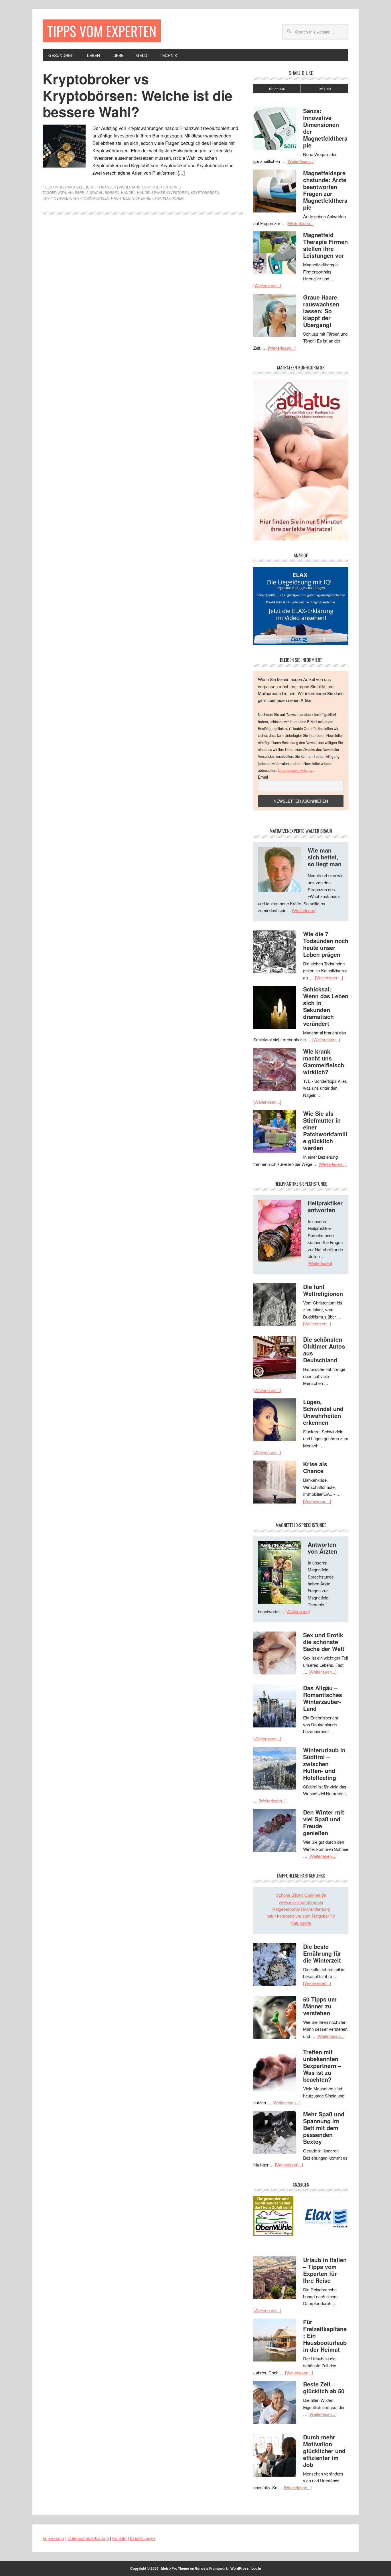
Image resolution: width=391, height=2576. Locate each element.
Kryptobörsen (205, 192)
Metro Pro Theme (175, 2568)
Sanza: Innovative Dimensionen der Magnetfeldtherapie (325, 128)
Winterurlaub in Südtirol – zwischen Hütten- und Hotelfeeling (324, 1764)
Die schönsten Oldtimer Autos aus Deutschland (324, 1350)
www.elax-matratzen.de (301, 1902)
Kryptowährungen (91, 198)
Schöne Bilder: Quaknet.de (301, 1895)
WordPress (240, 2568)
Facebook (277, 89)
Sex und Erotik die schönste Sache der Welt (324, 1642)
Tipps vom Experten (102, 31)
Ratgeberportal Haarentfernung (301, 1909)
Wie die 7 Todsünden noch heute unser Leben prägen (326, 944)
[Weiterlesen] (304, 910)
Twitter (325, 89)
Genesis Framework (211, 2568)
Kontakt (119, 2538)
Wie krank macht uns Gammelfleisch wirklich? (324, 1061)
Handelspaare (151, 192)
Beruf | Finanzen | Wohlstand (113, 187)
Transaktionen (169, 198)
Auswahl (95, 192)
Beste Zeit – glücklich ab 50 (324, 2387)
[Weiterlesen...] (300, 161)
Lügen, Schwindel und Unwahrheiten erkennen (323, 1412)
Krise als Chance (315, 1467)
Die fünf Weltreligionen (323, 1290)
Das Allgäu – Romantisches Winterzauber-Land (323, 1698)
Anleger (76, 192)
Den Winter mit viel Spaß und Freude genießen (324, 1822)
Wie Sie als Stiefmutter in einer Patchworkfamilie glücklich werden (325, 1130)
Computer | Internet (162, 187)
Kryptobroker (57, 198)
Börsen (112, 192)
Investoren (178, 192)
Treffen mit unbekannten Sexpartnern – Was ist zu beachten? (322, 2066)
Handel (128, 192)
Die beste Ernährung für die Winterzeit (322, 1953)
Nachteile (121, 198)
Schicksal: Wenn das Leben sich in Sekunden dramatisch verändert (326, 1006)
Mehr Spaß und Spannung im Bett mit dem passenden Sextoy (324, 2128)
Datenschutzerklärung (296, 770)
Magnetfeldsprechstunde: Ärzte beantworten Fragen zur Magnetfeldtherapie (325, 190)
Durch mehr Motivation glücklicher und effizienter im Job (324, 2451)
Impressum (53, 2538)
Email (263, 777)
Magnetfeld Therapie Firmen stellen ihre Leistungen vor (325, 245)
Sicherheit (143, 198)
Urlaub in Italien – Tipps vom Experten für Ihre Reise (325, 2270)
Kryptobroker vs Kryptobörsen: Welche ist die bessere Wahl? (138, 95)
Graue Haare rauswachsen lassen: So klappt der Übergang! (321, 311)
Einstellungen (142, 2538)
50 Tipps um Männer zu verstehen (320, 2006)
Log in (256, 2568)
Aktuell (75, 187)
